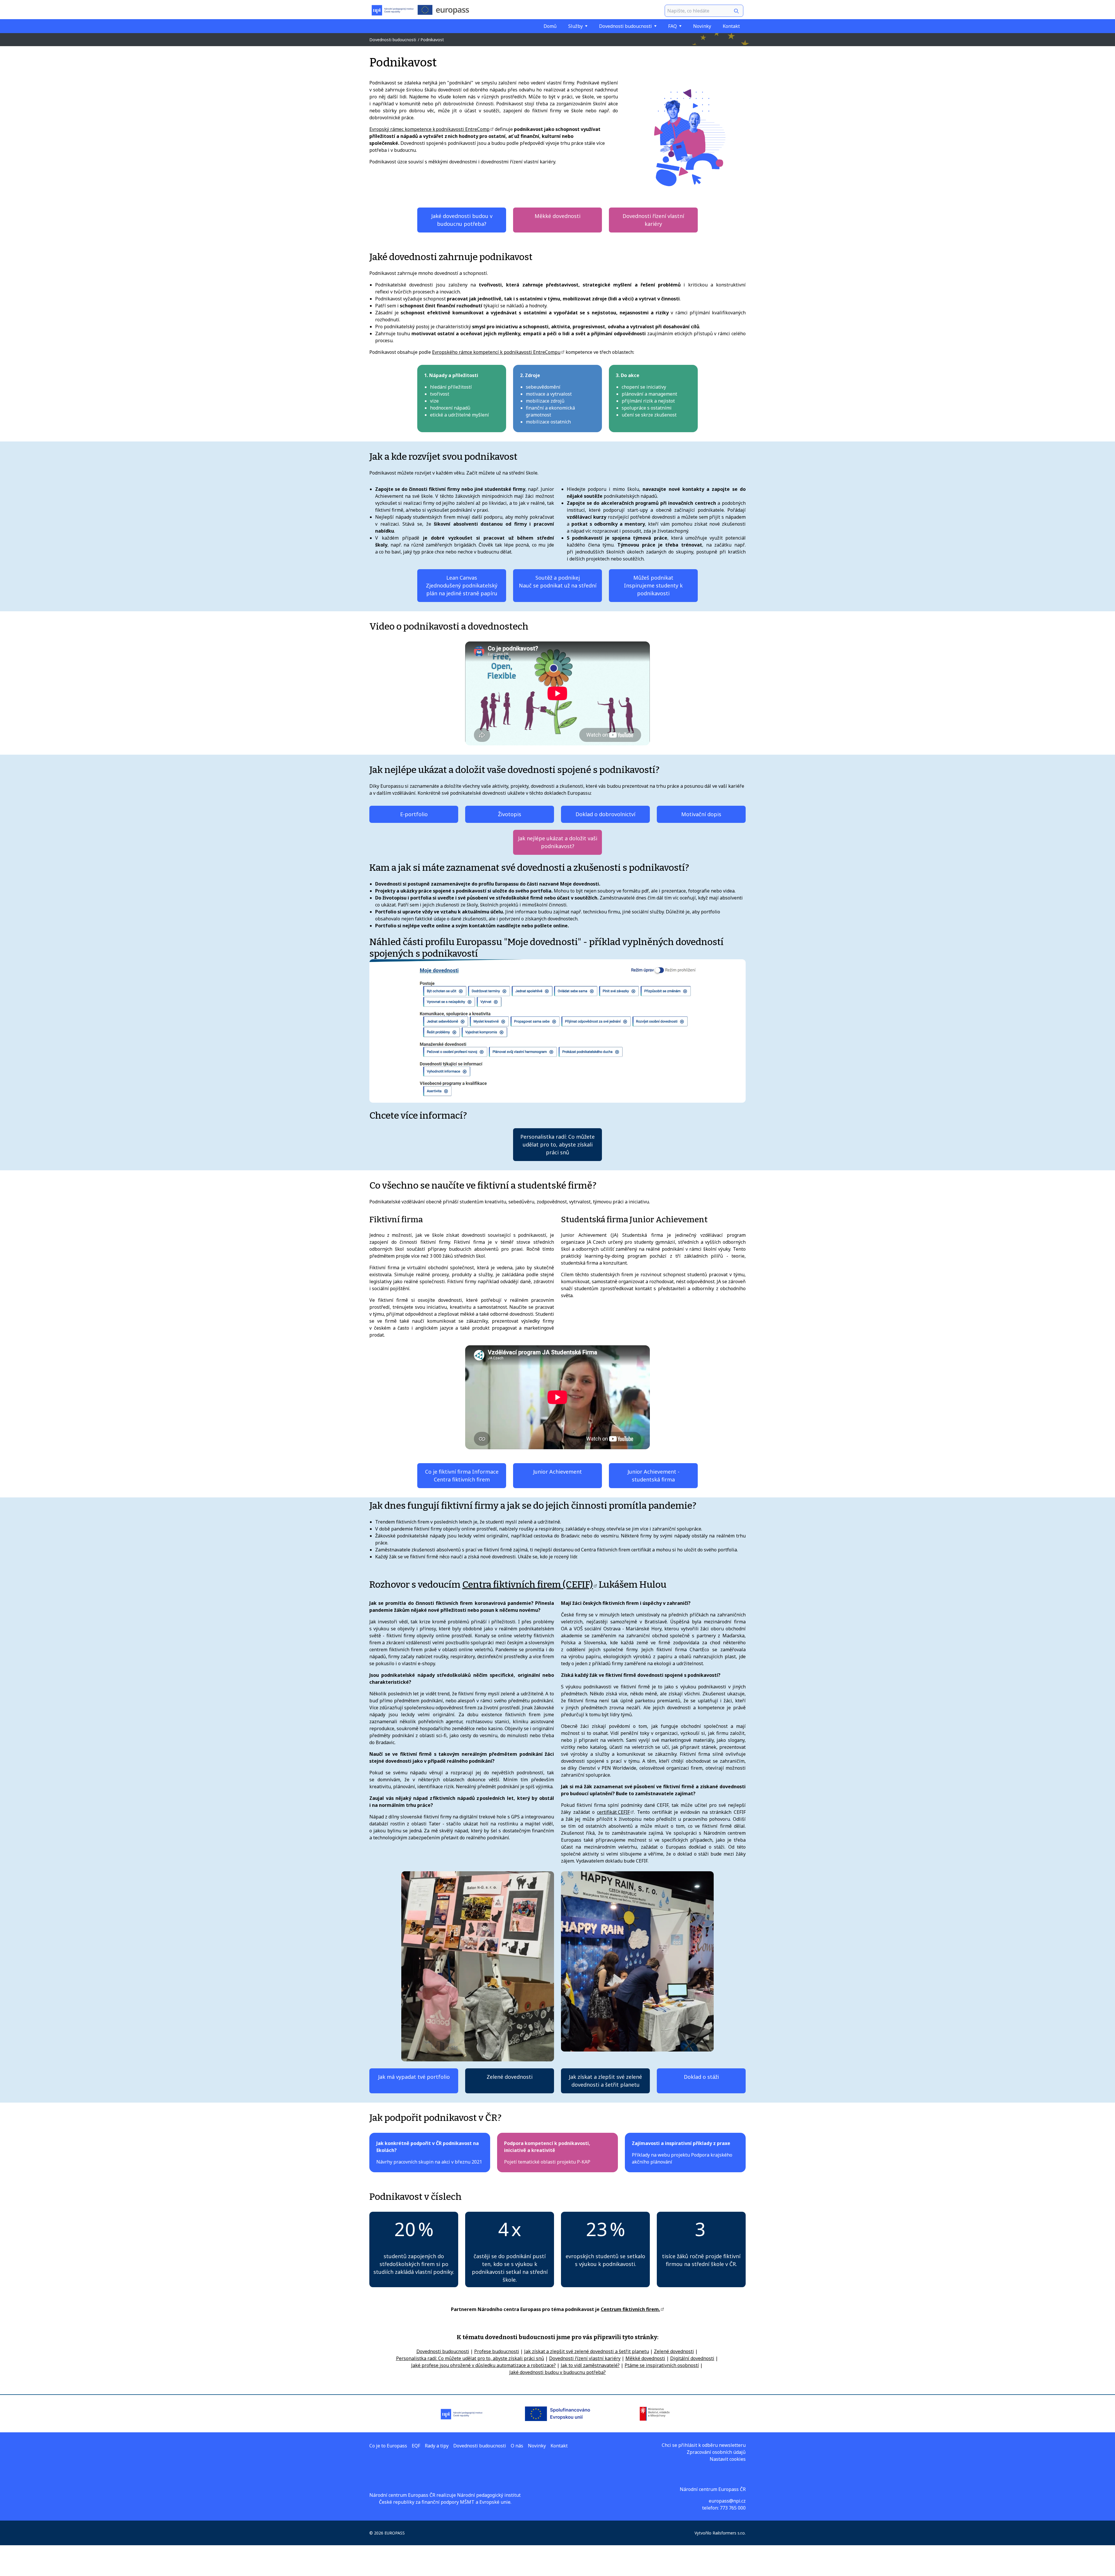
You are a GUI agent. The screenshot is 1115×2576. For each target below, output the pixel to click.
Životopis (510, 814)
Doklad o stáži (701, 2077)
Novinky (702, 26)
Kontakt (731, 26)
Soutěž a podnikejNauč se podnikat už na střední (558, 582)
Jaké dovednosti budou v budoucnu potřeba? (462, 220)
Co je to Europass (388, 2446)
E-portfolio (414, 814)
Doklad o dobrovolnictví (605, 814)
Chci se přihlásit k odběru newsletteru (704, 2445)
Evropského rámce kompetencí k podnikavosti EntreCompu (496, 352)
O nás (517, 2446)
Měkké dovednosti (557, 216)
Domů (550, 26)
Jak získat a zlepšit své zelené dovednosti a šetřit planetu (605, 2081)
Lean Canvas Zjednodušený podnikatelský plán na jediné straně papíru (462, 585)
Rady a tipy (437, 2446)
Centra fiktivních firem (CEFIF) (528, 1584)
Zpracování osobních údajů (716, 2452)
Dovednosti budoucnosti (625, 26)
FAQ (672, 26)
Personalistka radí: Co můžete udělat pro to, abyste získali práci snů (557, 1144)
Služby (576, 26)
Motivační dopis (701, 814)
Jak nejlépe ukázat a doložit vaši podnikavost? (558, 842)
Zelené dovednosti (510, 2077)
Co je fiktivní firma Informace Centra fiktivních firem (462, 1476)
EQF (416, 2446)
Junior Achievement (557, 1472)
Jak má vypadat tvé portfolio (414, 2077)
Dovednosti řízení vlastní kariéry (653, 220)
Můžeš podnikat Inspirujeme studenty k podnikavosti (653, 585)
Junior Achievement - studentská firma (653, 1476)
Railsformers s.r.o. (729, 2533)
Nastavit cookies (728, 2459)
